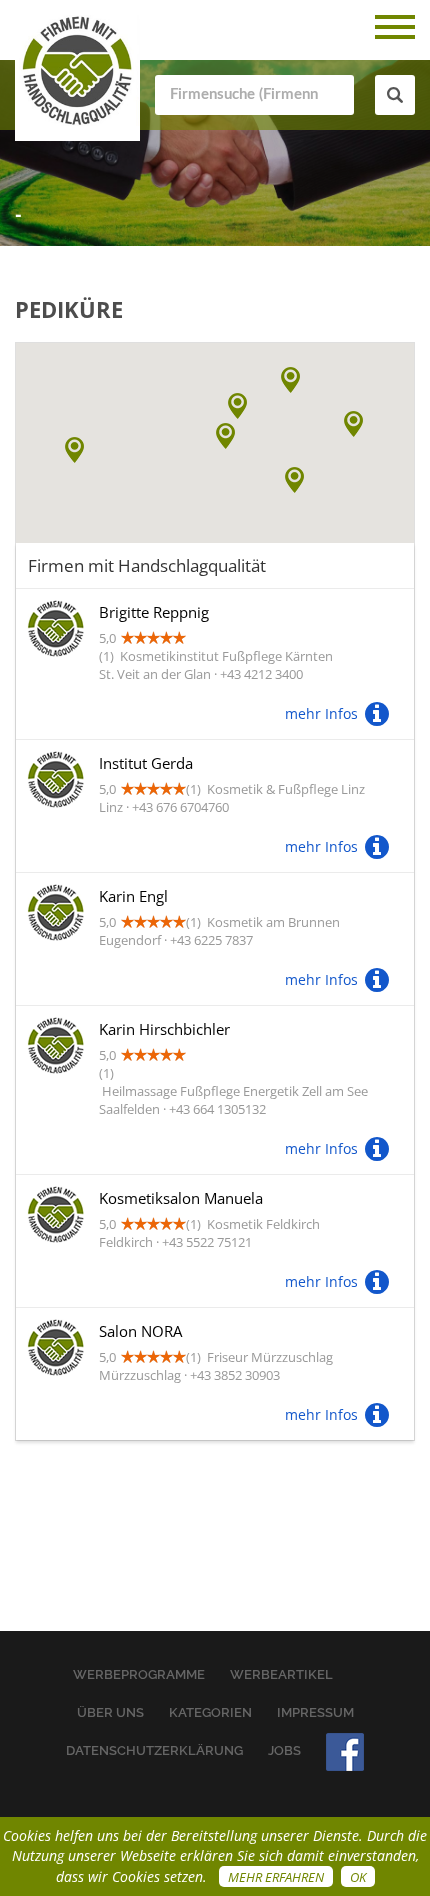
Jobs (284, 1750)
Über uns (110, 1712)
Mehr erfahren (276, 1877)
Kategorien (210, 1712)
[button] (294, 480)
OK (358, 1877)
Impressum (315, 1712)
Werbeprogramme (139, 1674)
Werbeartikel (281, 1674)
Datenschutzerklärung (154, 1750)
